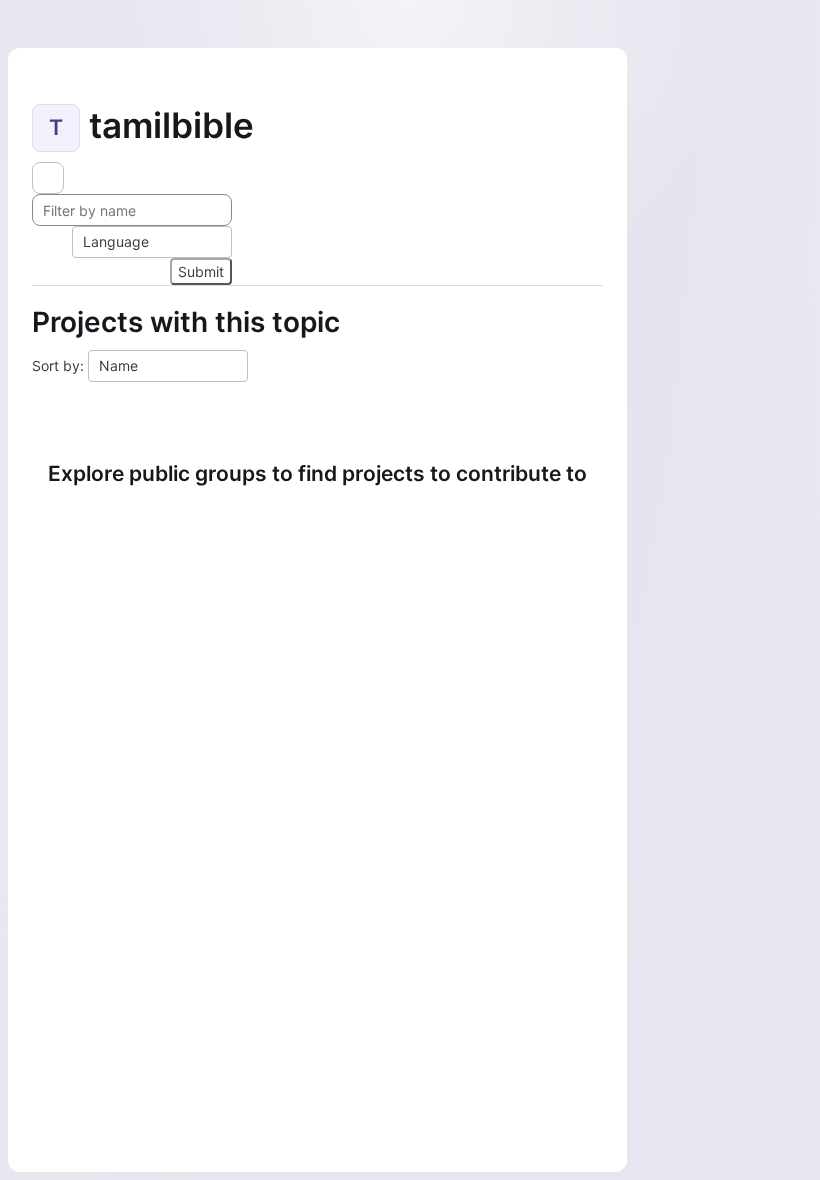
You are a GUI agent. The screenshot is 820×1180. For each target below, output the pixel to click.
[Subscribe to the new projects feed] (48, 178)
